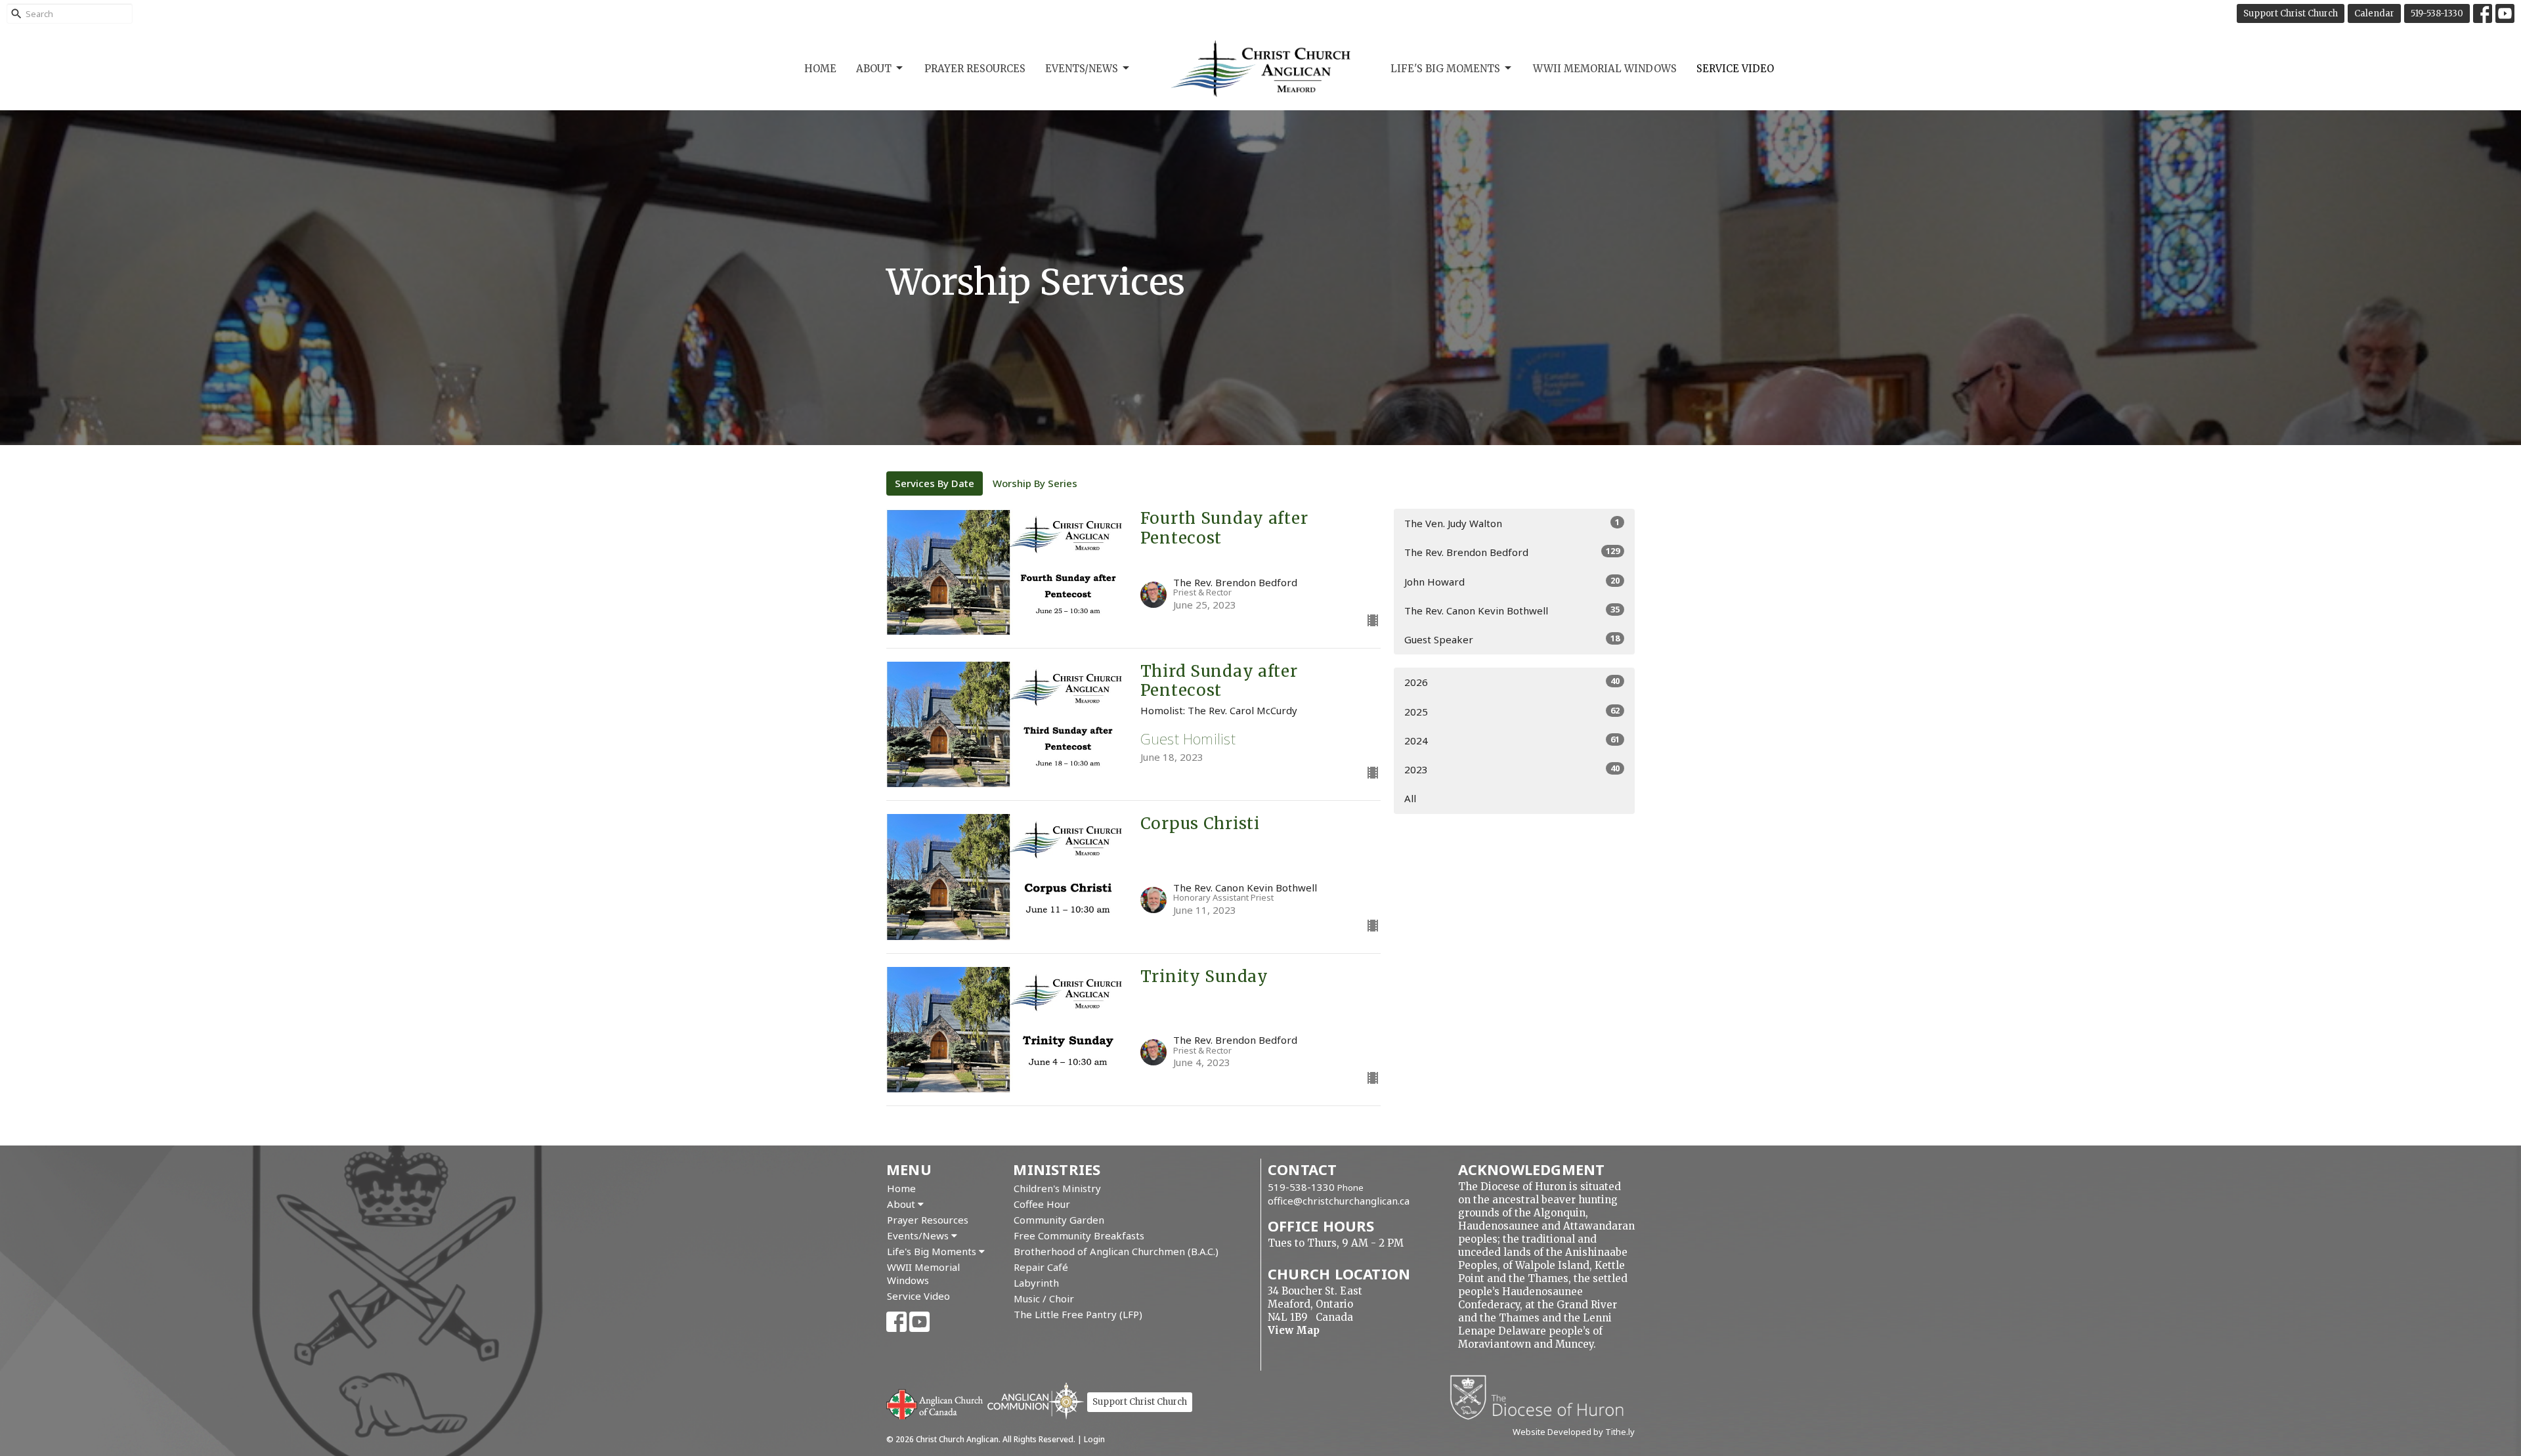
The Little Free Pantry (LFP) (1078, 1314)
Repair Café (1041, 1267)
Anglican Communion (1036, 1401)
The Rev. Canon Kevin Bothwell (1512, 610)
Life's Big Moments (1445, 69)
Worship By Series (1035, 483)
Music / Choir (1044, 1298)
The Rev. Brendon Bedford (1512, 552)
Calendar (2374, 13)
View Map (1294, 1330)
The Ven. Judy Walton (1512, 523)
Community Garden (1059, 1220)
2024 (1512, 740)
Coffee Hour (1042, 1204)
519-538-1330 (2437, 13)
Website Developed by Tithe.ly (1574, 1432)
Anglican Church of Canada (935, 1403)
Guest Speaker (1512, 639)
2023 (1512, 769)
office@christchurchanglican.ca (1339, 1201)
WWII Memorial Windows (1605, 69)
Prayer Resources (975, 69)
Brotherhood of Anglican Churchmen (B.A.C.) (1116, 1251)
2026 (1512, 682)
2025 (1512, 711)
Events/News (1082, 69)
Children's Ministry (1057, 1188)
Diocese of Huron (1542, 1397)
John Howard (1512, 581)
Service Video (1735, 69)
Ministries (1057, 1169)
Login (1094, 1439)
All (1410, 798)
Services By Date (935, 483)
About (874, 69)
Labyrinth (1036, 1283)
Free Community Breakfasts (1079, 1235)
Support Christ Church (2291, 13)
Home (820, 69)
